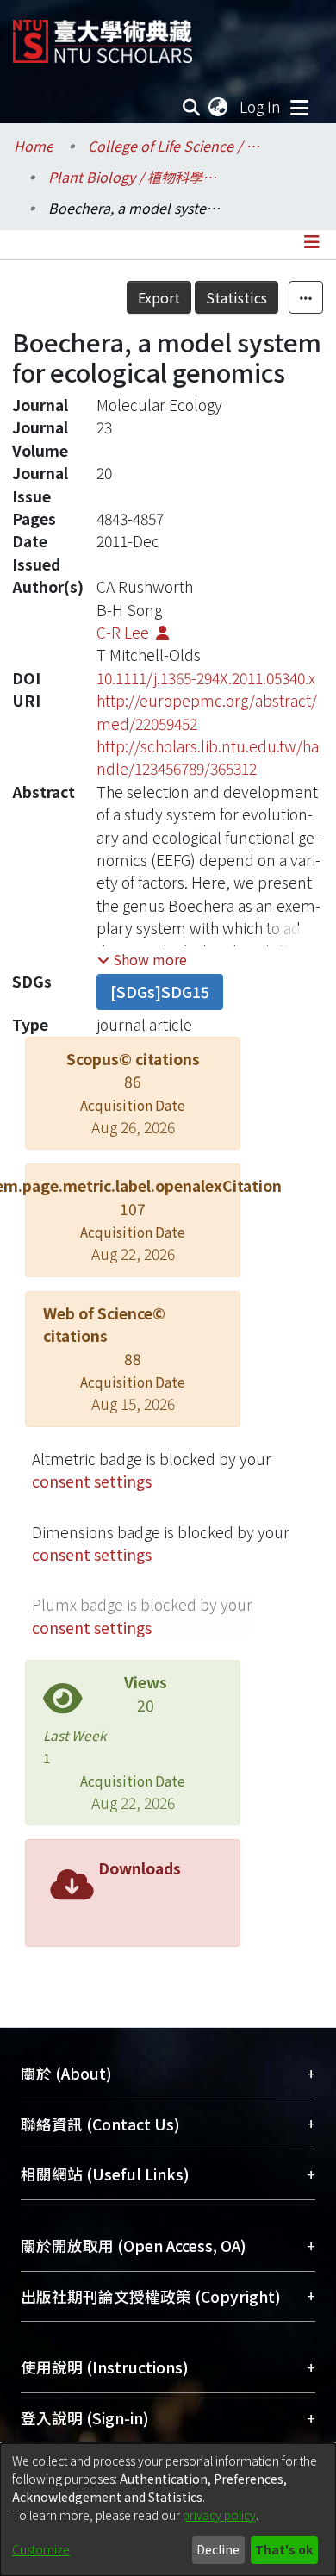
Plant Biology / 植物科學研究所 (134, 177)
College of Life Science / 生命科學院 (174, 146)
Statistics (236, 297)
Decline (218, 2549)
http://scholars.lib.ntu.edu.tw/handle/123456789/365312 (208, 757)
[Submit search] (192, 107)
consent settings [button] (92, 1481)
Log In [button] (261, 106)
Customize (41, 2549)
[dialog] (168, 2510)
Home (34, 146)
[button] (142, 959)
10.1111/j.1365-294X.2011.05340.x (206, 678)
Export (159, 297)
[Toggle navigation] (299, 107)
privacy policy (219, 2515)
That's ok (284, 2549)
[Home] (103, 35)
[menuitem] (219, 107)
